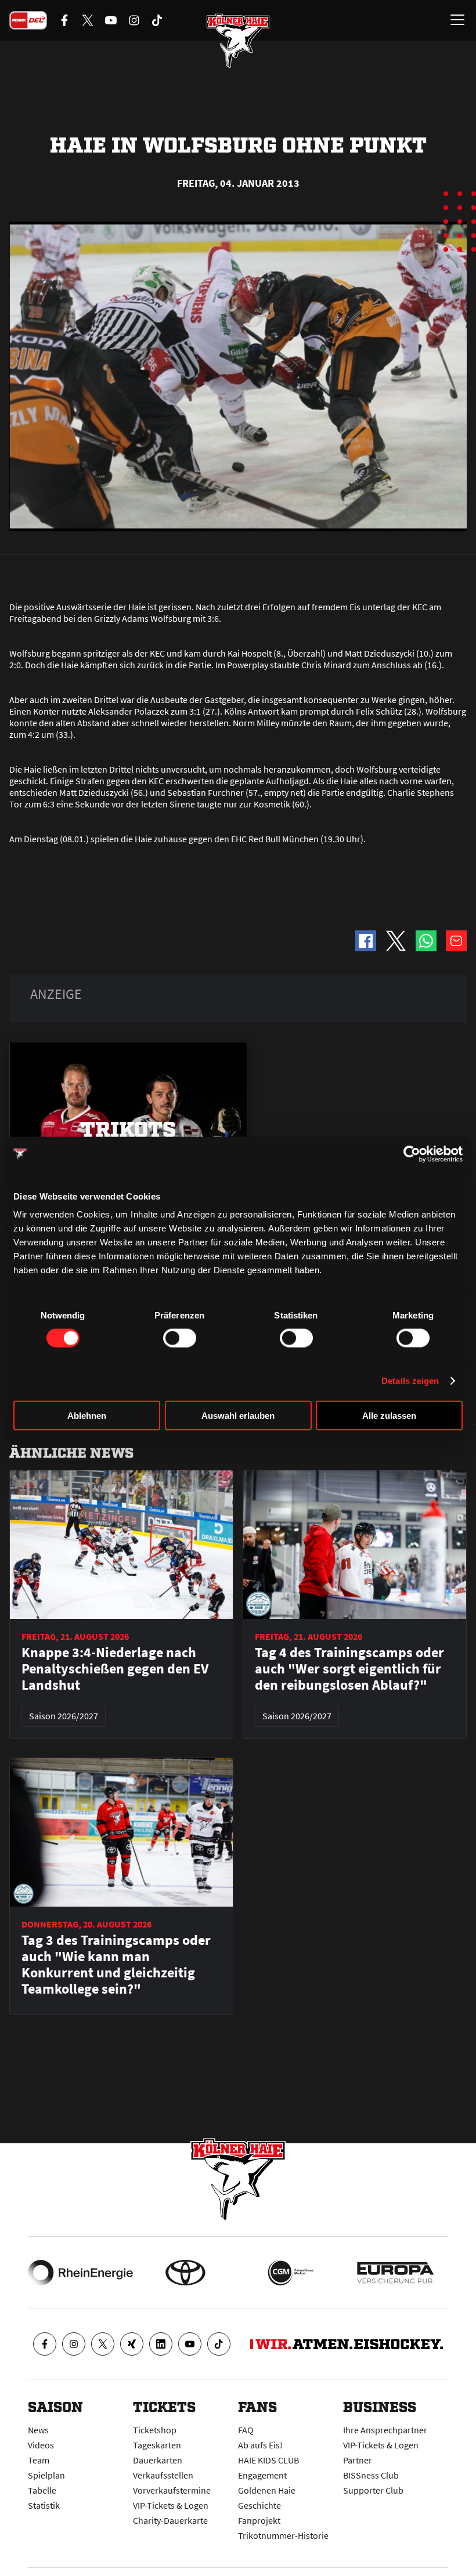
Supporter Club (373, 2490)
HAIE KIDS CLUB (268, 2460)
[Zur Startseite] (238, 41)
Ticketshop (155, 2430)
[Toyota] (185, 2273)
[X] (103, 2344)
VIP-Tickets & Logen (171, 2505)
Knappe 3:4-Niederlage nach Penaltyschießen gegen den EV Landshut (115, 1669)
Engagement (262, 2475)
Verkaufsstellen (163, 2475)
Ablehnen (87, 1416)
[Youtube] (190, 2344)
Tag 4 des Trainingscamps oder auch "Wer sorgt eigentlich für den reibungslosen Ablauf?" (349, 1669)
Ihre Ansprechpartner (385, 2430)
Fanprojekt (259, 2520)
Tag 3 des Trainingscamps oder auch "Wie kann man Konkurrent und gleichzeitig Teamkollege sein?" (116, 1965)
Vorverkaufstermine (172, 2490)
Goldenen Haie (267, 2490)
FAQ (246, 2430)
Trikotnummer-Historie (283, 2535)
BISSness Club (371, 2475)
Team (39, 2460)
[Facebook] (45, 2344)
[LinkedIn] (161, 2344)
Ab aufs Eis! (260, 2445)
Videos (41, 2445)
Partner (358, 2460)
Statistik (44, 2505)
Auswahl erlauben (238, 1416)
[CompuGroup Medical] (291, 2273)
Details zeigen (410, 1380)
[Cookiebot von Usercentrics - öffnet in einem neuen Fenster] (412, 1154)
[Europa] (396, 2273)
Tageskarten (157, 2445)
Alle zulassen (389, 1416)
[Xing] (132, 2344)
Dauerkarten (158, 2460)
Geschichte (259, 2505)
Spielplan (46, 2475)
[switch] (180, 1338)
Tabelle (42, 2490)
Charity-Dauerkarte (170, 2520)
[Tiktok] (219, 2344)
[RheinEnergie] (80, 2273)
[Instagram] (74, 2344)
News (38, 2430)
